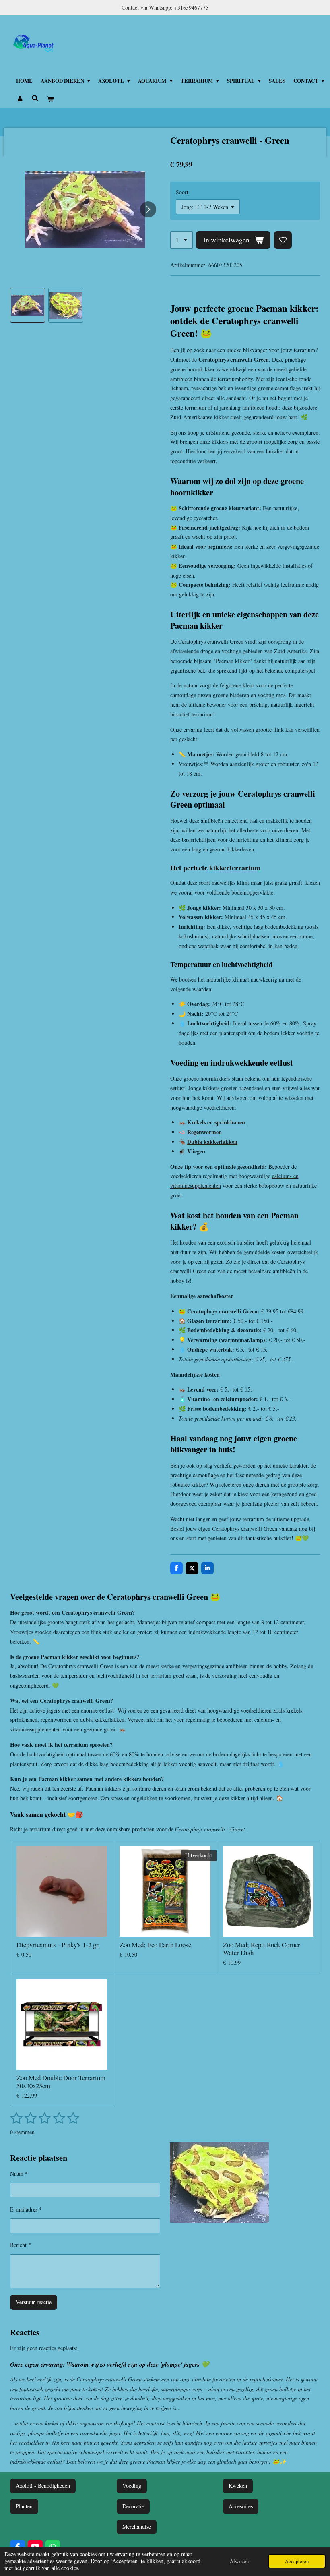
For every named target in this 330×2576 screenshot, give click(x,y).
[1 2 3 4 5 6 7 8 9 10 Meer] (181, 240)
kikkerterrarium (235, 868)
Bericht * (21, 2245)
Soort (182, 192)
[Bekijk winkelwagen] (50, 99)
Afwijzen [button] (239, 2561)
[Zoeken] (35, 98)
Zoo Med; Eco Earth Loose (155, 1945)
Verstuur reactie (34, 2302)
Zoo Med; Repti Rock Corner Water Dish (262, 1949)
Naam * (19, 2173)
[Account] (20, 99)
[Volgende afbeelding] (148, 209)
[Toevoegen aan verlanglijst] (283, 240)
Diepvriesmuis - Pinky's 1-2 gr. (58, 1945)
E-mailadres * (26, 2209)
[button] (28, 305)
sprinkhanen (230, 1122)
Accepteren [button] (297, 2561)
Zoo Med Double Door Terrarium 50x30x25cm (61, 2082)
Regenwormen (204, 1132)
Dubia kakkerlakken (212, 1142)
